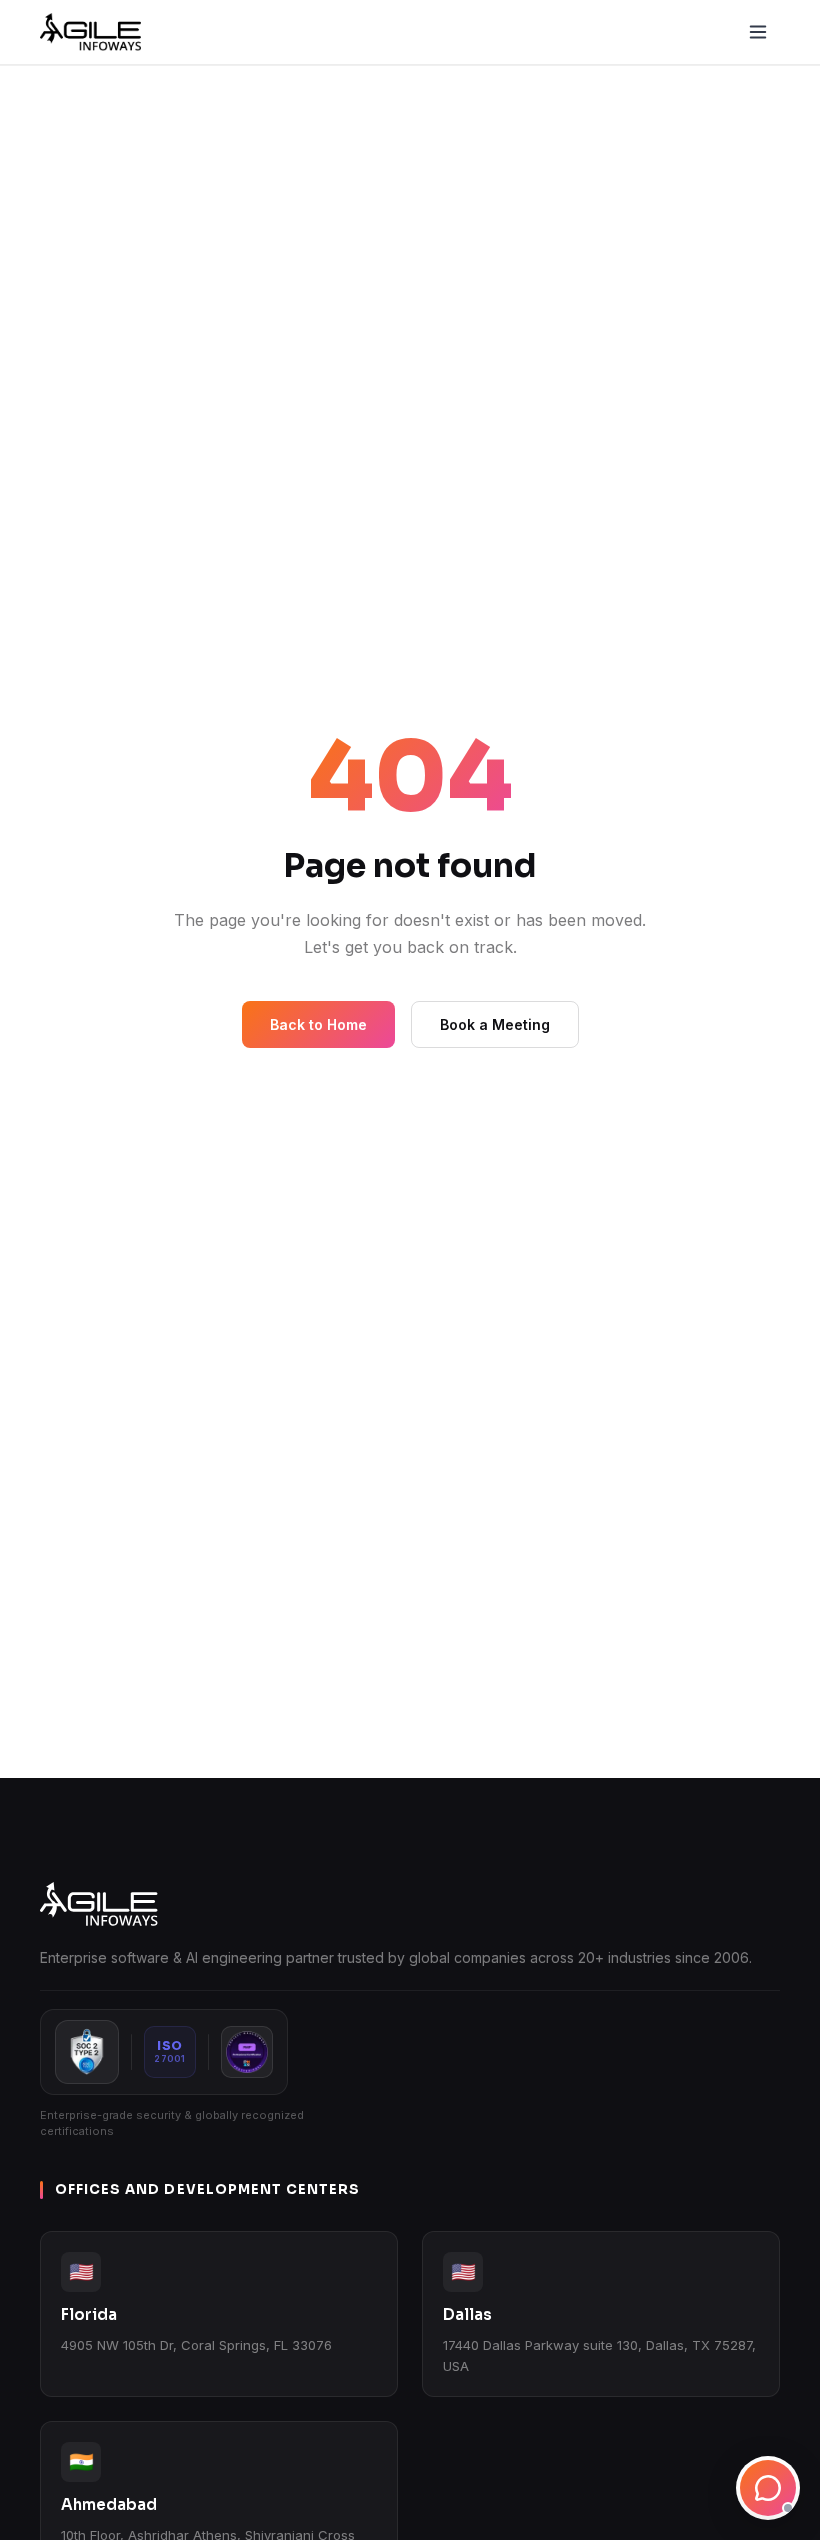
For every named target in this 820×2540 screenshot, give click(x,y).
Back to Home (318, 1024)
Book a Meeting (495, 1024)
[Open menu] (758, 32)
